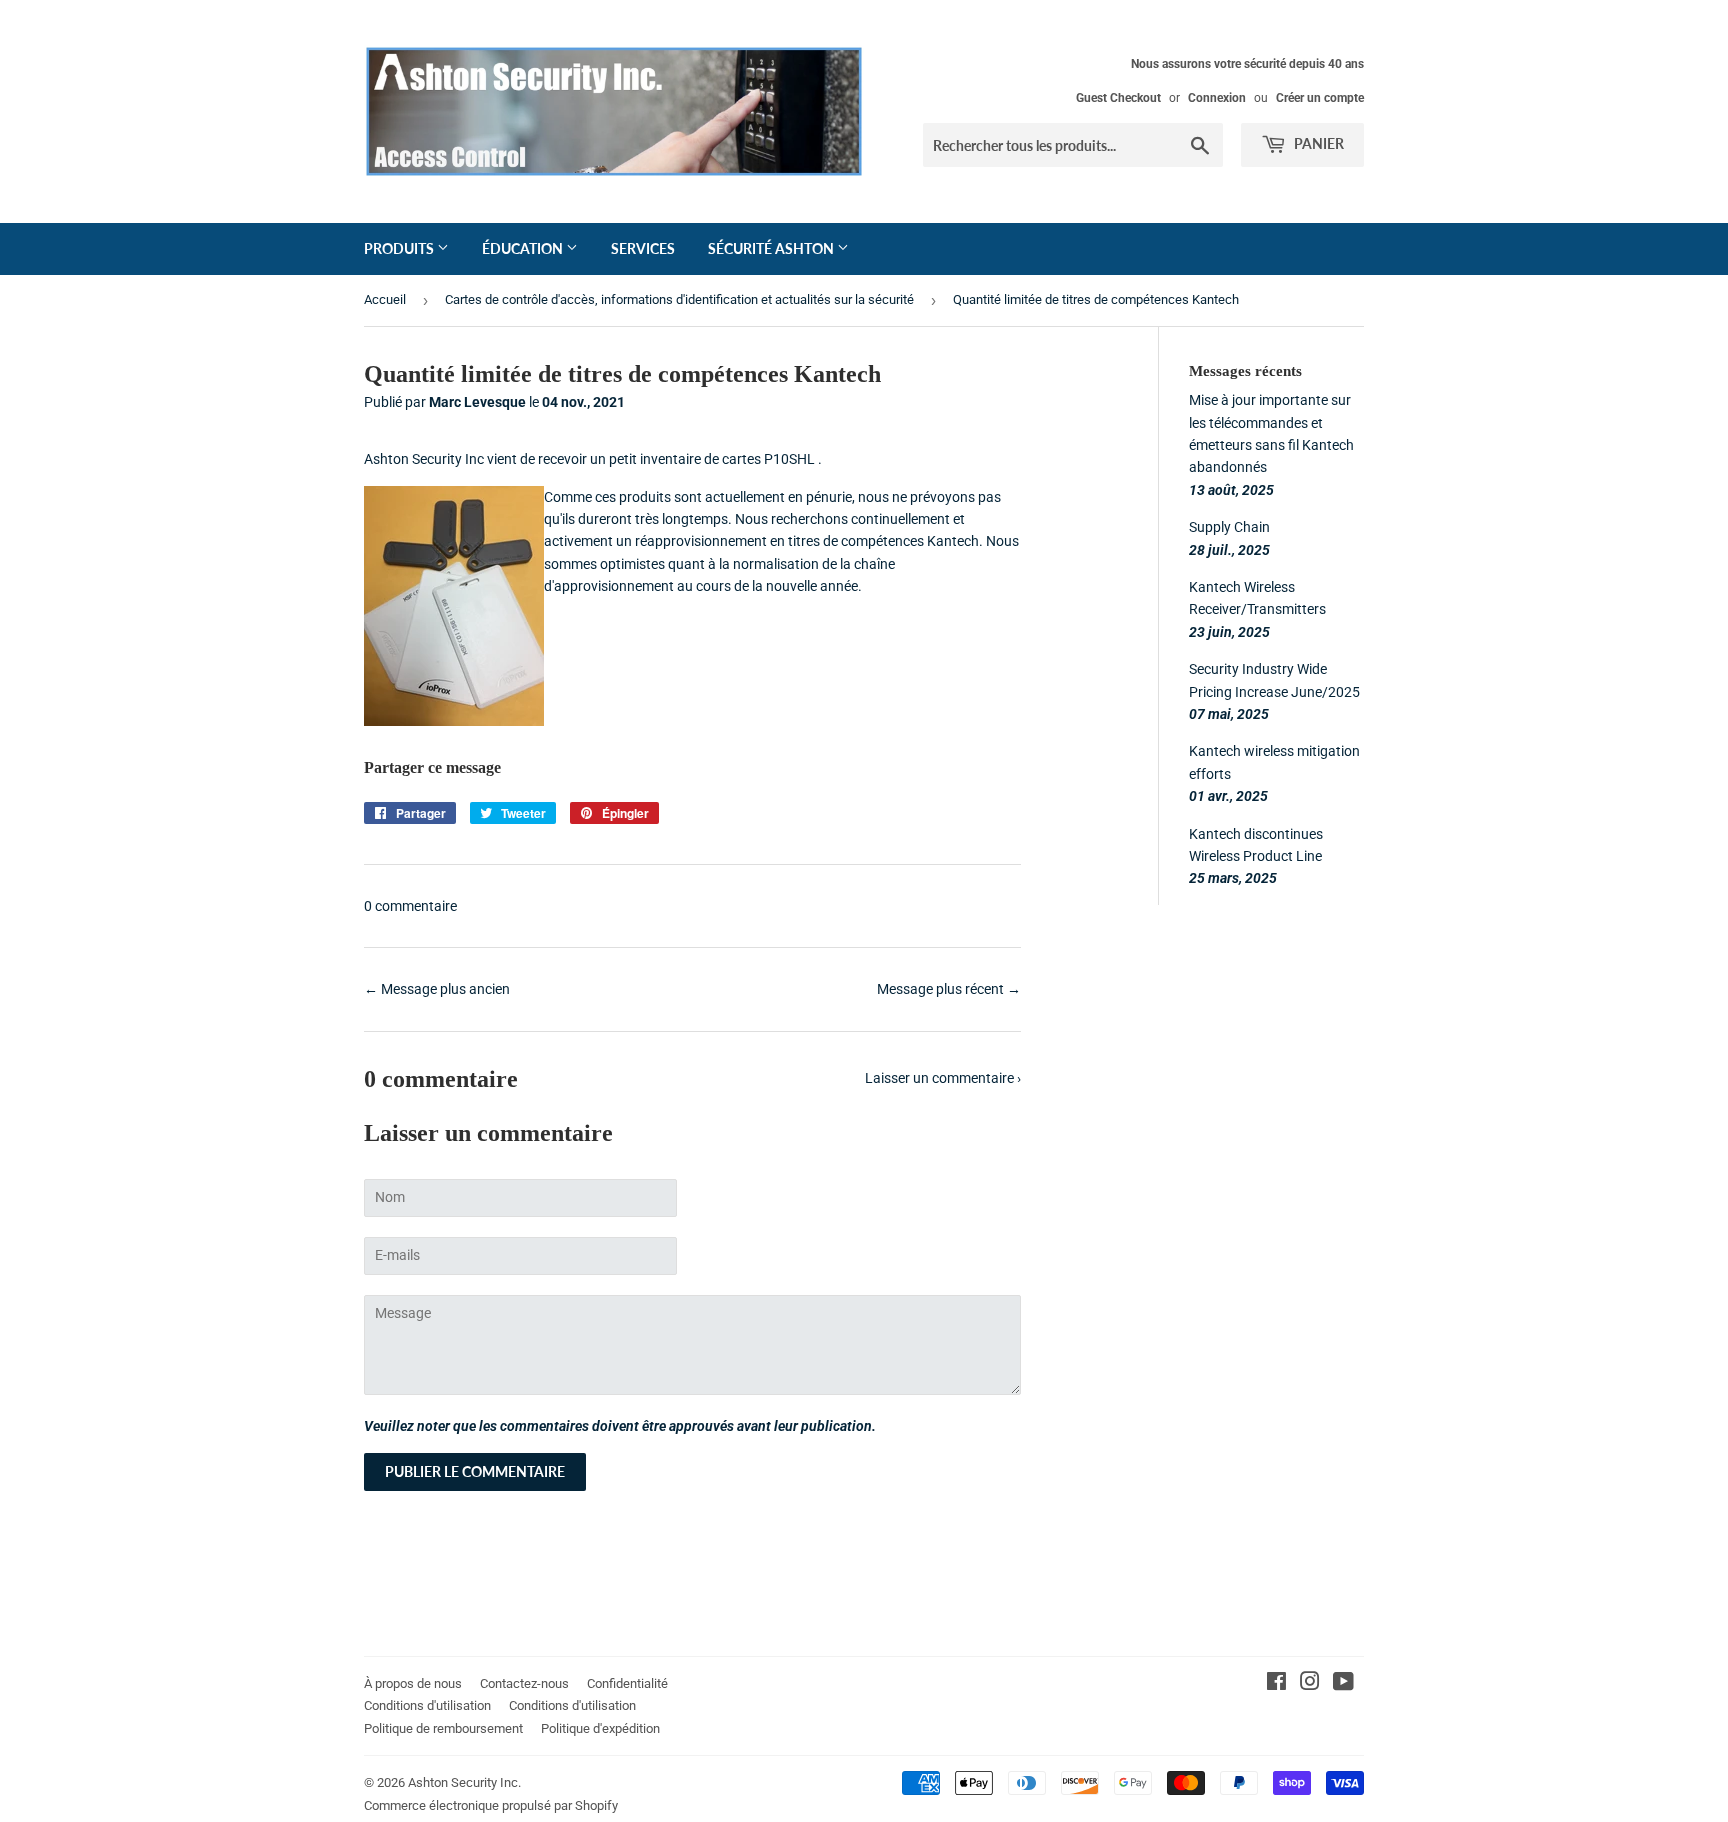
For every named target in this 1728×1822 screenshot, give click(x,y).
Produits (400, 248)
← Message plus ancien (437, 989)
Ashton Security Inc (424, 459)
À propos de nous (413, 1683)
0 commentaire (410, 906)
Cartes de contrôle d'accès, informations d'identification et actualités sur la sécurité (679, 299)
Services (643, 248)
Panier (1317, 143)
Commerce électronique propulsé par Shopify (491, 1805)
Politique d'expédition (600, 1728)
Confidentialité (627, 1683)
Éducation (524, 248)
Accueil (385, 299)
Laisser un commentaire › (943, 1078)
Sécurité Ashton (772, 248)
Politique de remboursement (443, 1728)
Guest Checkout (1118, 98)
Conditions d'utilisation (427, 1705)
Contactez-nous (524, 1683)
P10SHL (789, 459)
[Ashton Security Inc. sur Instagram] (1310, 1684)
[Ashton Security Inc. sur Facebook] (1276, 1684)
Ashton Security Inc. (464, 1782)
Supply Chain (1229, 527)
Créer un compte (1320, 98)
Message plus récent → (949, 989)
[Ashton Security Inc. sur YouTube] (1343, 1684)
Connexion (1217, 98)
